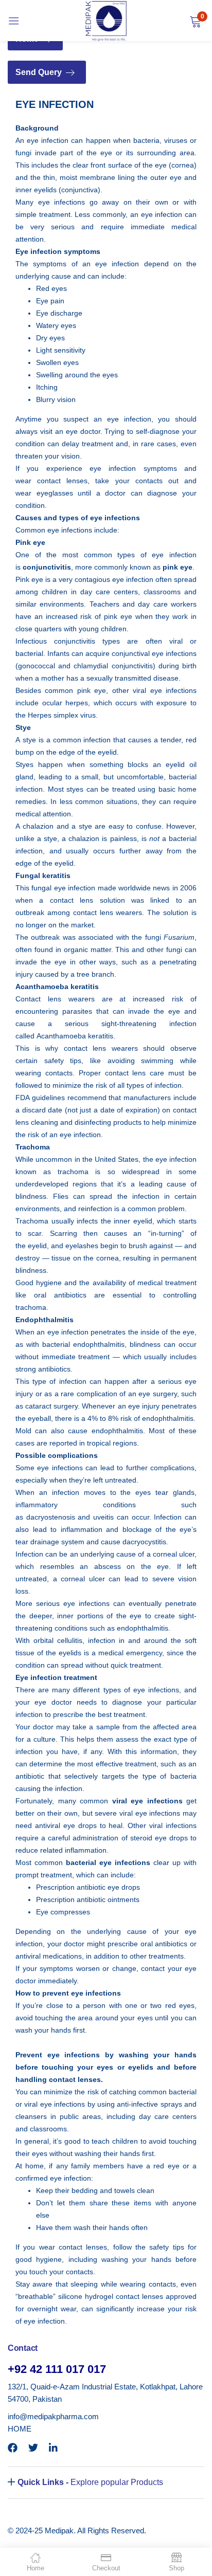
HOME (20, 2429)
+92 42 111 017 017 (57, 2369)
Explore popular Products (90, 2482)
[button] (195, 21)
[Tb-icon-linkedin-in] (54, 2448)
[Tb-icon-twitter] (33, 2448)
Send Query (40, 72)
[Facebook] (13, 2448)
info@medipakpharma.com (53, 2416)
